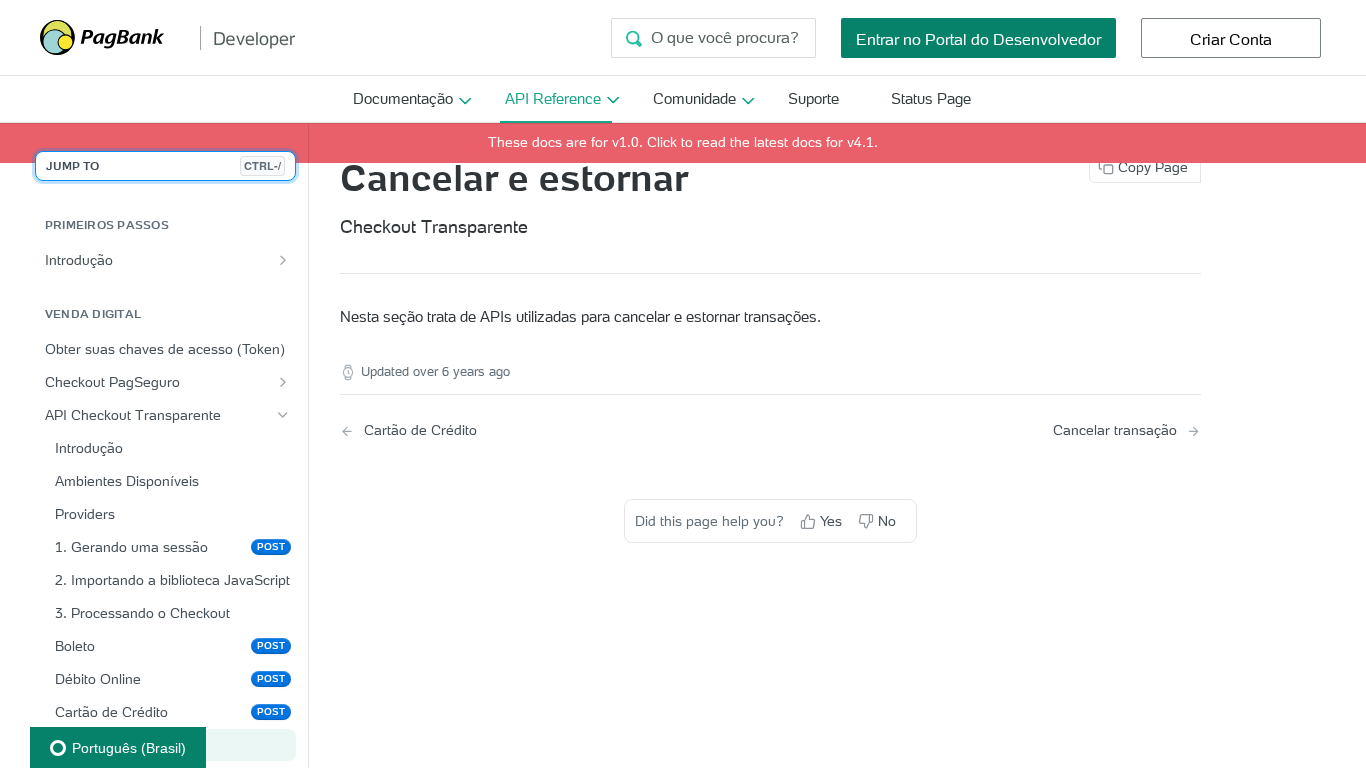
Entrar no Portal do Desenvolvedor (978, 39)
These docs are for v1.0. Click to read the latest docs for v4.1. (683, 142)
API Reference (553, 98)
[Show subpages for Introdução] (283, 260)
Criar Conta (1231, 39)
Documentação (403, 98)
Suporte (813, 98)
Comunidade (694, 98)
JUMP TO (163, 165)
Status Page (931, 98)
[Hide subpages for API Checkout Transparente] (283, 415)
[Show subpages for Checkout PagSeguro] (283, 382)
